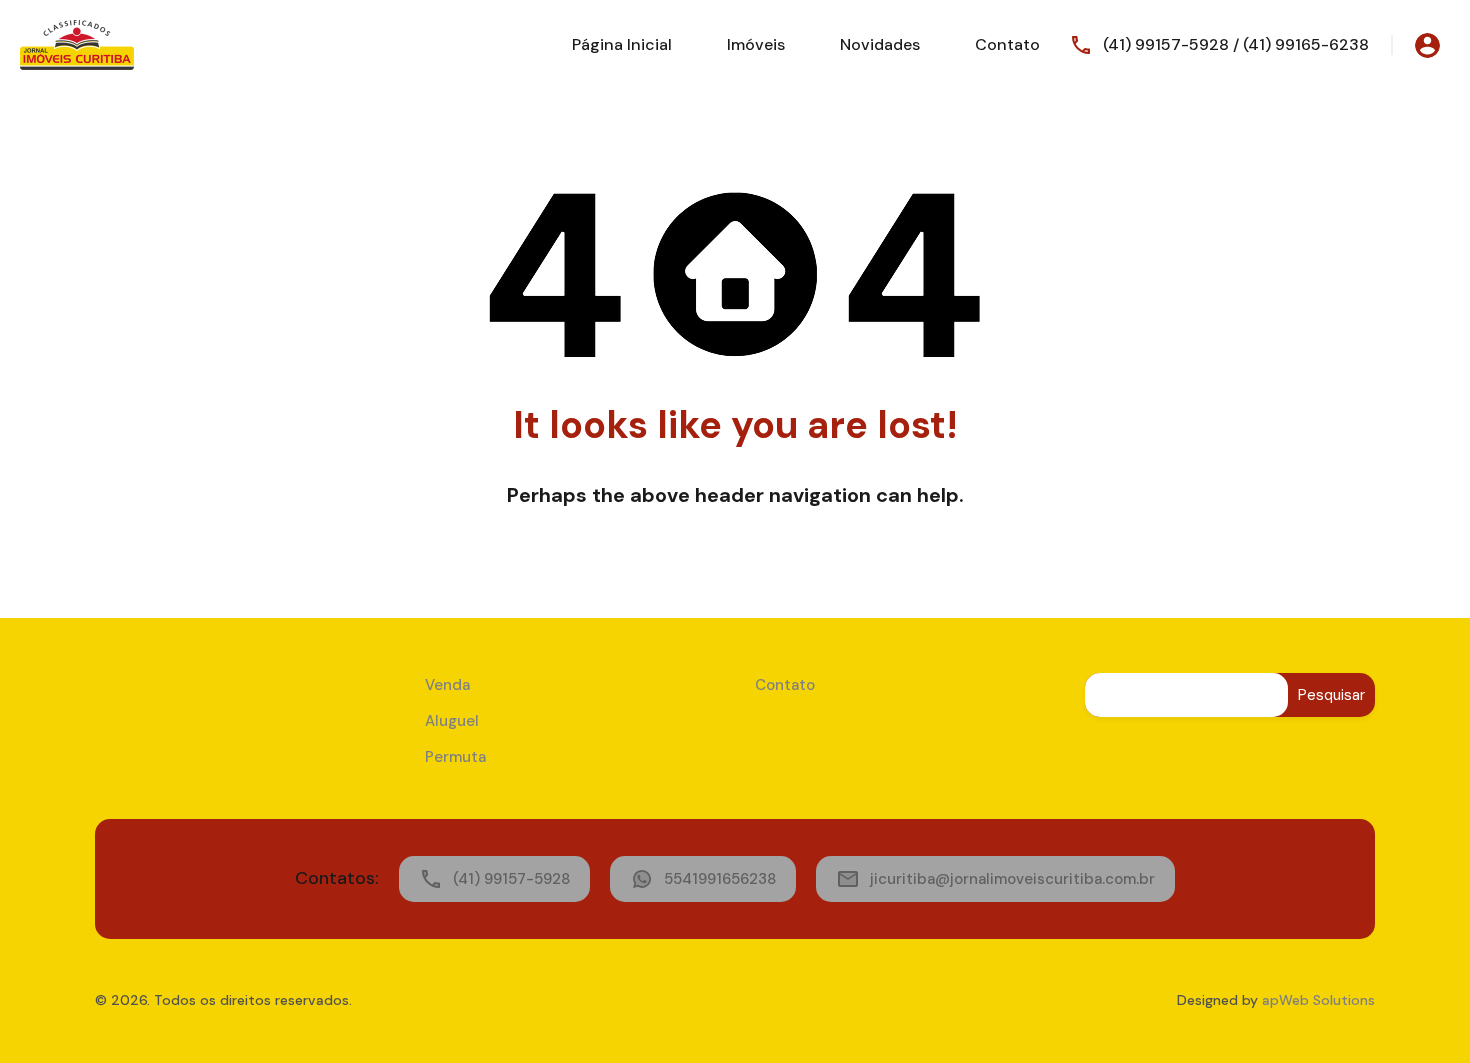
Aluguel (452, 721)
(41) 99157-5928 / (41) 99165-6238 (1236, 44)
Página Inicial (622, 44)
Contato (1007, 44)
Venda (447, 685)
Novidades (880, 44)
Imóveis (756, 44)
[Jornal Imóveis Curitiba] (77, 43)
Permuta (455, 757)
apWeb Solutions (1318, 1000)
